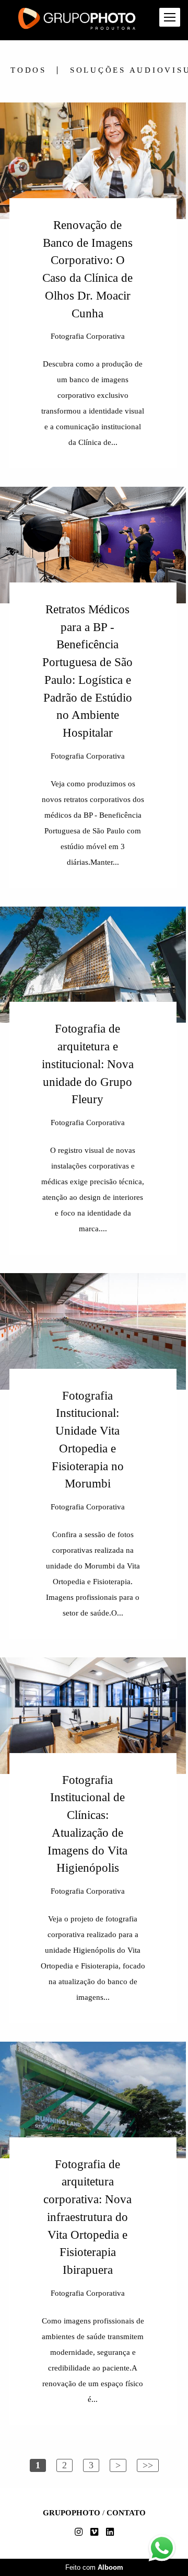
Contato (126, 2513)
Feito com (94, 2567)
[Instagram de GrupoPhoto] (79, 2532)
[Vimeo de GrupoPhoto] (94, 2532)
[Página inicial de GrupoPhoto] (77, 20)
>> (148, 2465)
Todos (28, 70)
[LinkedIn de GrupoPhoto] (110, 2532)
